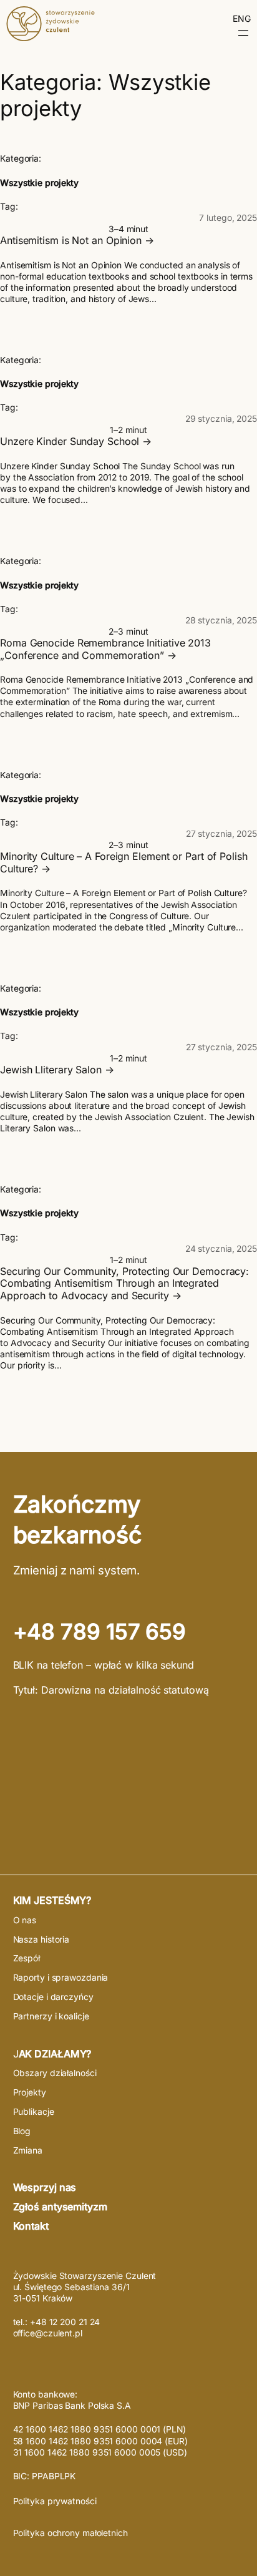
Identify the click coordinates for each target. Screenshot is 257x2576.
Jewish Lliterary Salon (51, 1070)
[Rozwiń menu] (243, 33)
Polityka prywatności (55, 2501)
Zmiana (28, 2150)
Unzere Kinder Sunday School (70, 442)
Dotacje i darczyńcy (53, 1997)
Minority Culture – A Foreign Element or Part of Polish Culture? (124, 863)
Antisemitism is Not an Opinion (71, 241)
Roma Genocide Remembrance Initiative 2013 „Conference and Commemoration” (105, 649)
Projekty (30, 2092)
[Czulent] (51, 37)
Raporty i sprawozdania (61, 1978)
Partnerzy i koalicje (51, 2016)
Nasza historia (41, 1939)
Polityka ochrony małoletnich (70, 2533)
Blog (22, 2131)
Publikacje (34, 2112)
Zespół (27, 1958)
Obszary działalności (55, 2073)
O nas (25, 1920)
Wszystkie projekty (39, 183)
